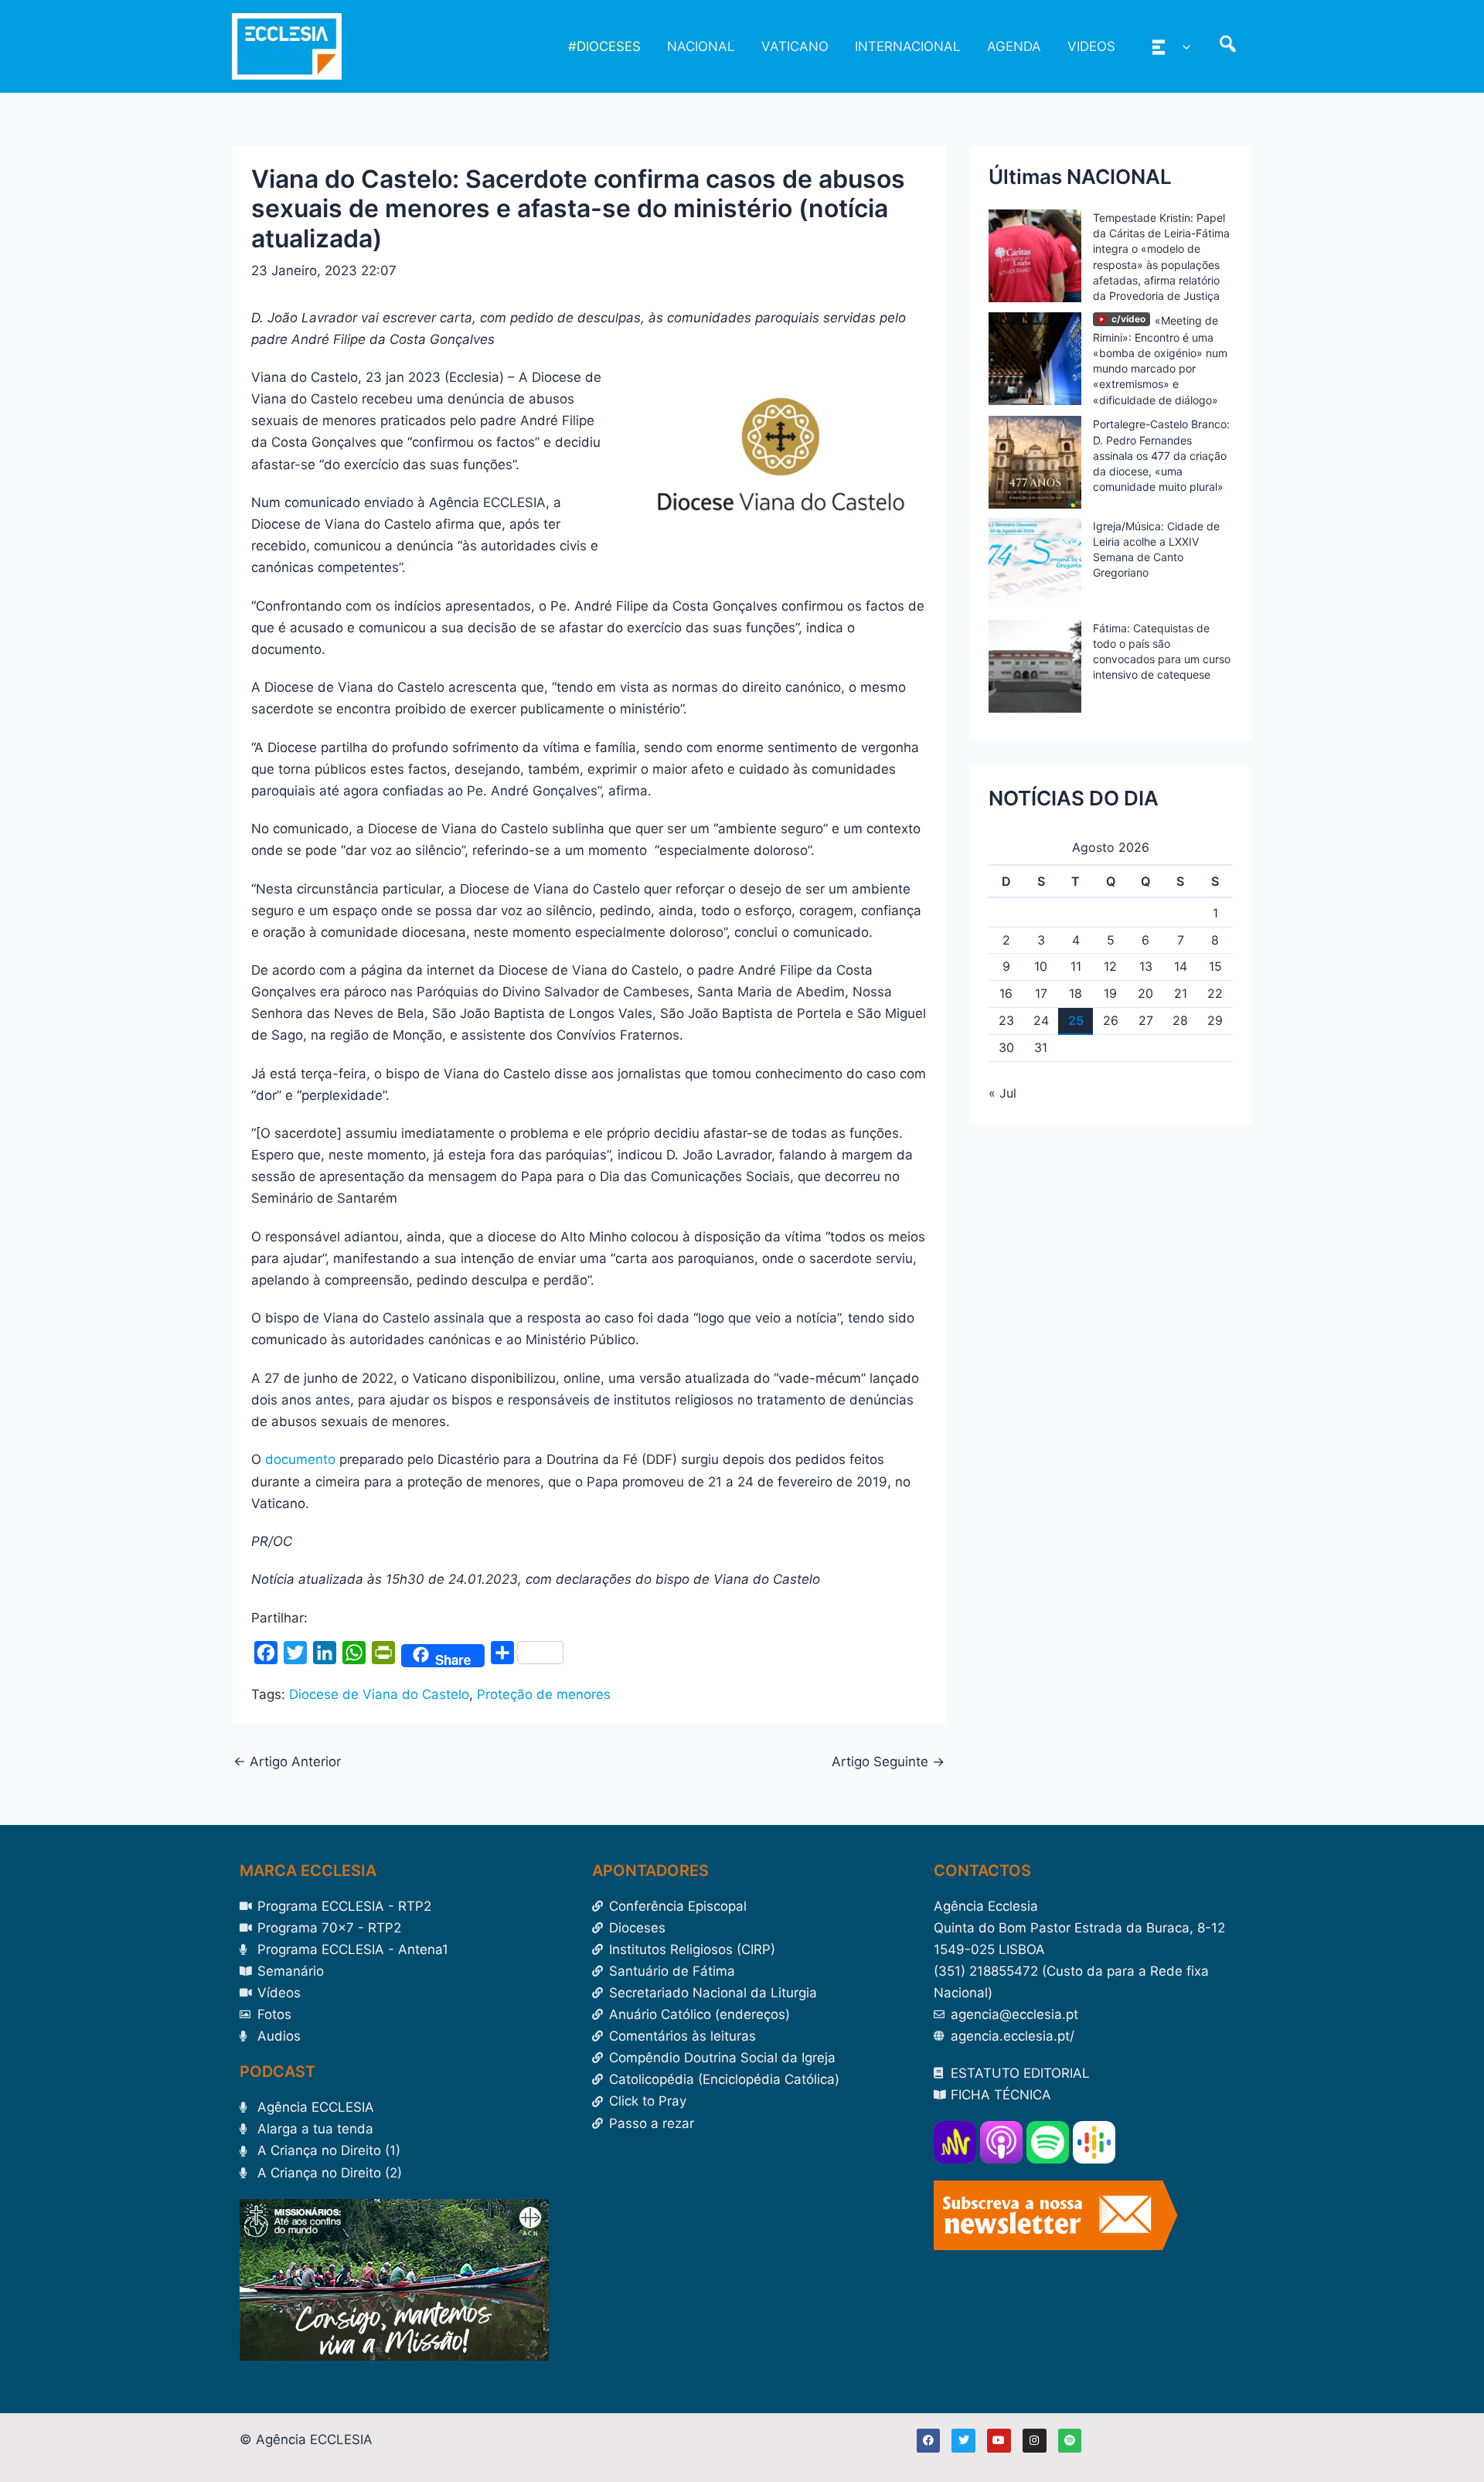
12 (1110, 966)
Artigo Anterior (287, 1762)
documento (300, 1459)
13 (1146, 966)
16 (1006, 993)
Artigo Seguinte (888, 1762)
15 (1215, 966)
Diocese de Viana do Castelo (379, 1694)
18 (1076, 993)
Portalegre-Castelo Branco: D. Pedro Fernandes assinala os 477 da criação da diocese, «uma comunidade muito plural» (1161, 455)
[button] (1183, 46)
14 (1181, 966)
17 (1041, 993)
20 (1145, 993)
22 (1215, 993)
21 (1181, 993)
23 (1006, 1020)
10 (1041, 966)
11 (1076, 966)
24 (1041, 1020)
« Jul (1002, 1093)
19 (1110, 993)
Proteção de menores (544, 1694)
